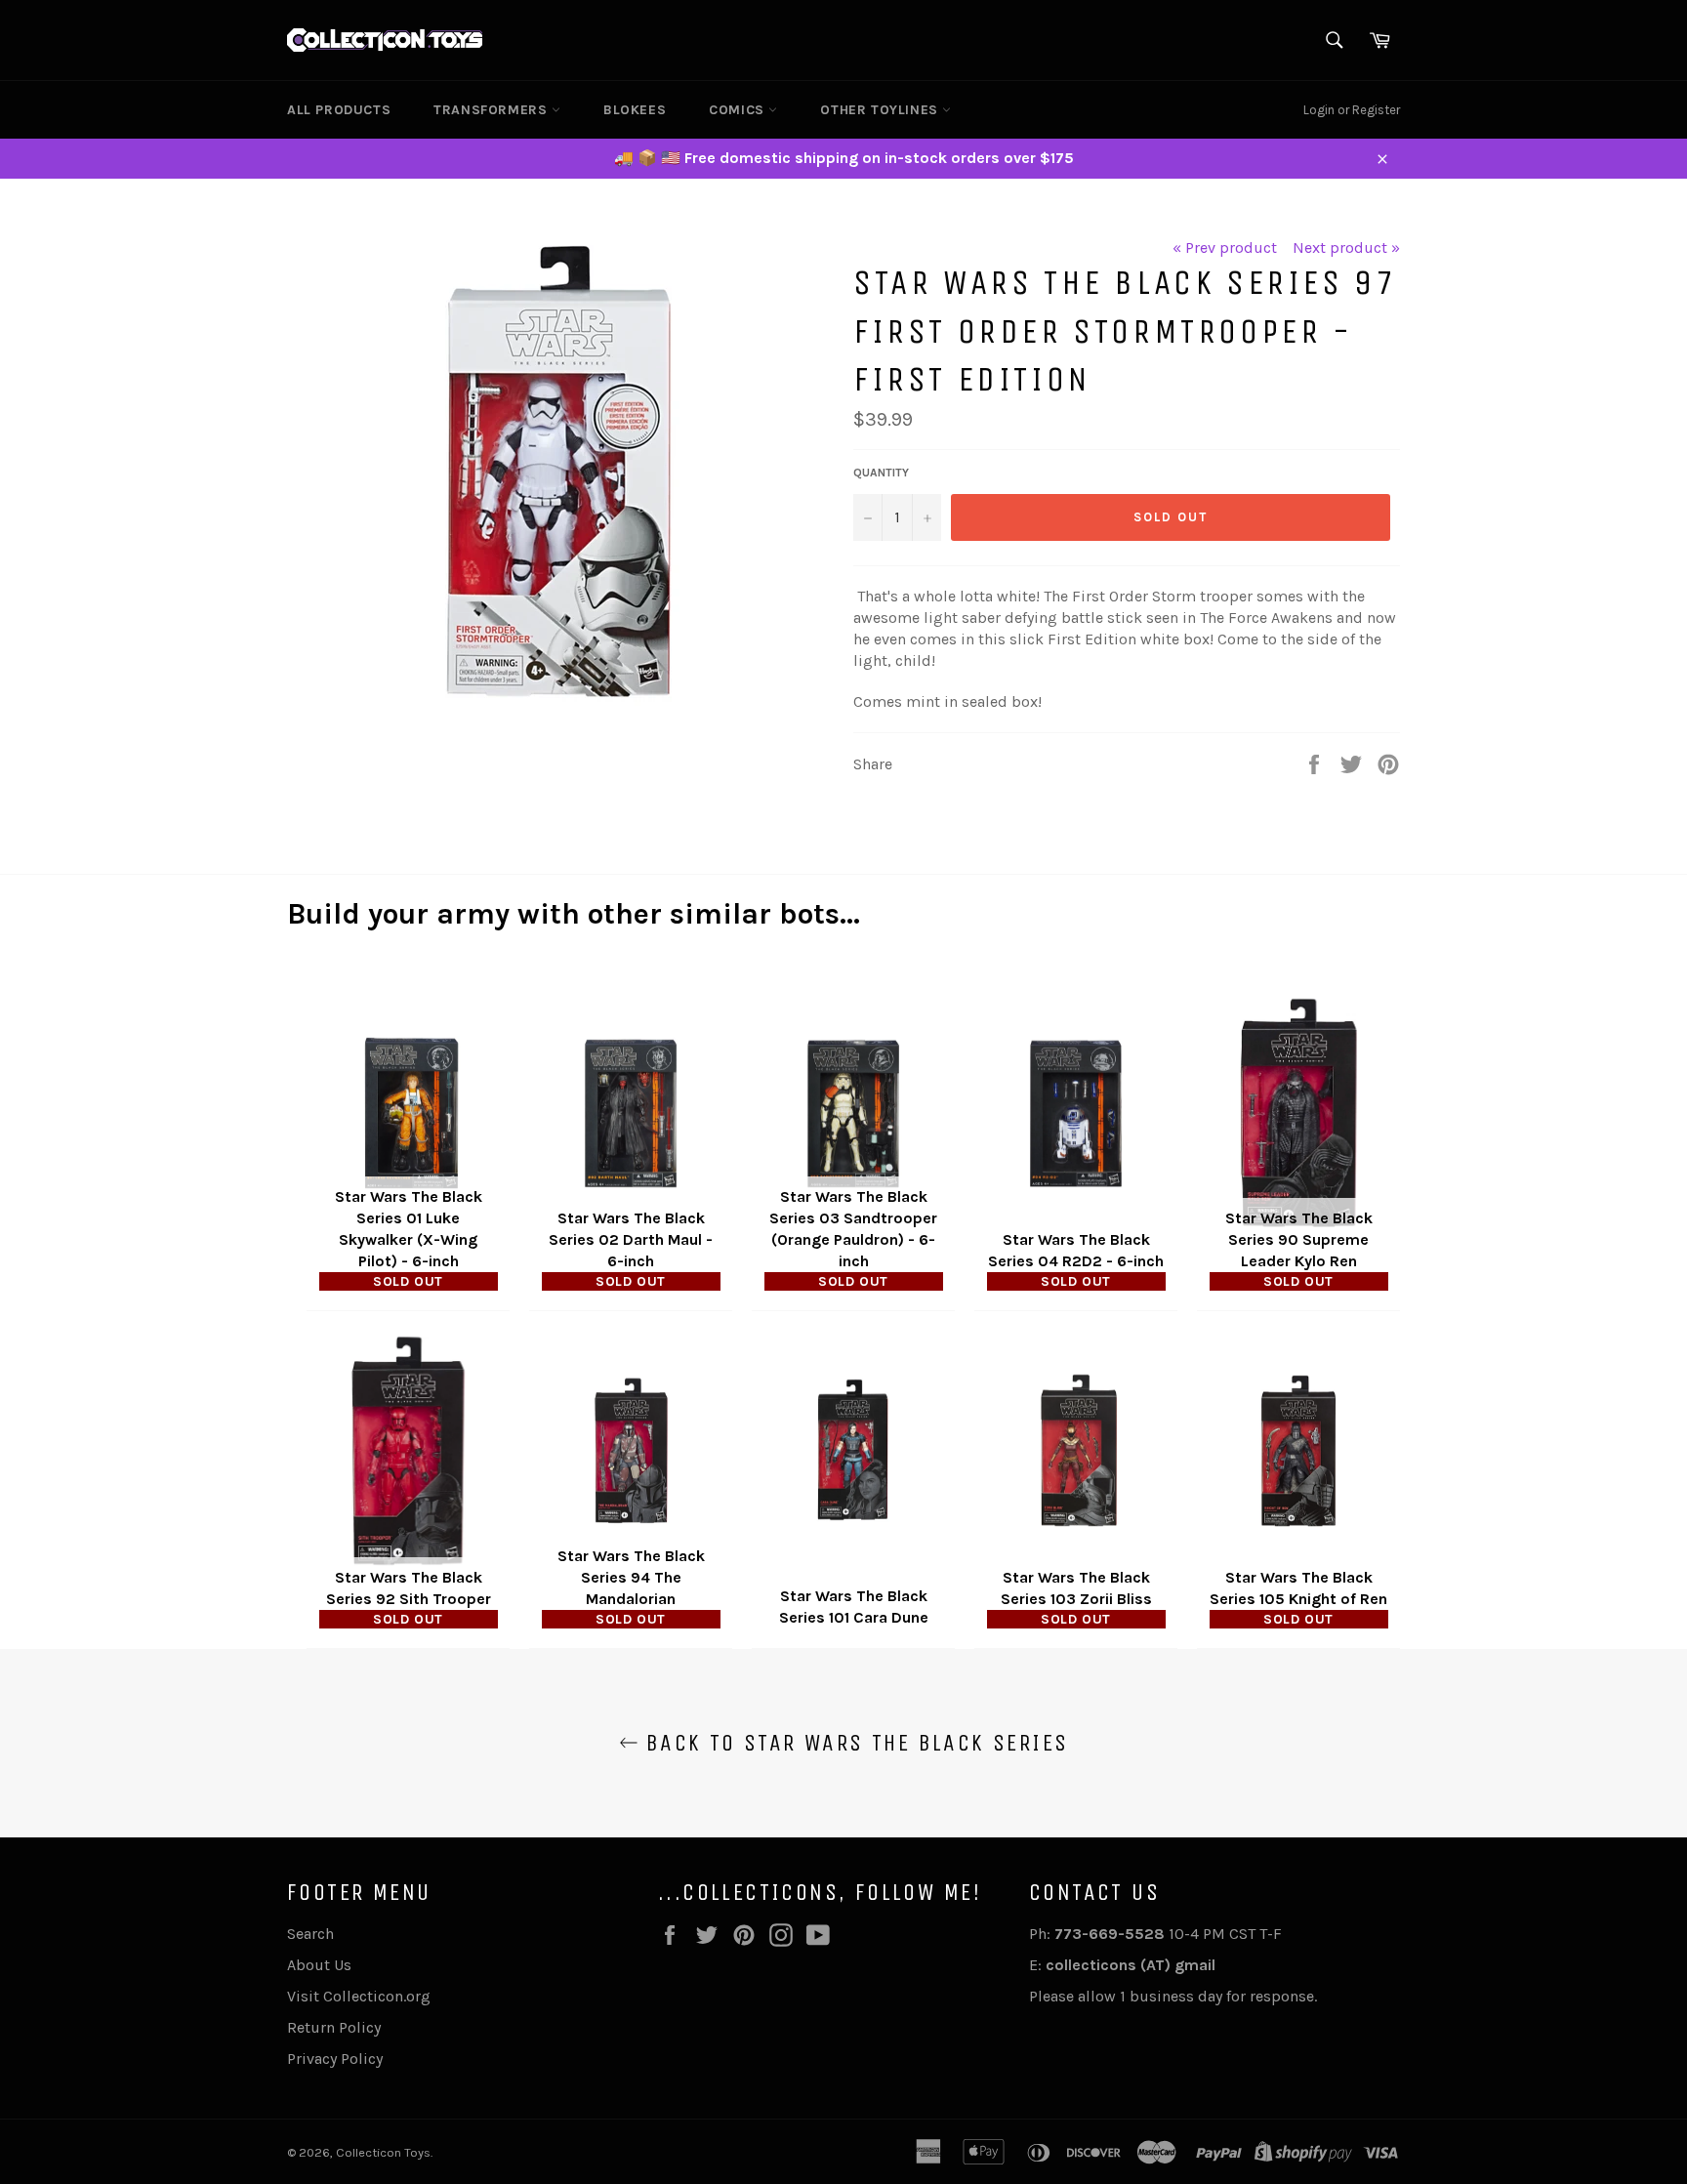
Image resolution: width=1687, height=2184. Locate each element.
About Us (319, 1965)
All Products (339, 110)
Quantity (881, 473)
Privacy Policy (335, 2059)
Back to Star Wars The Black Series (854, 1743)
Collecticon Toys (383, 2152)
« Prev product (1225, 247)
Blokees (635, 110)
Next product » (1346, 247)
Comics (739, 110)
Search (310, 1934)
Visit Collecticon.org (359, 1996)
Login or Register (1352, 110)
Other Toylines (881, 110)
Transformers (493, 110)
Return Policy (334, 2027)
